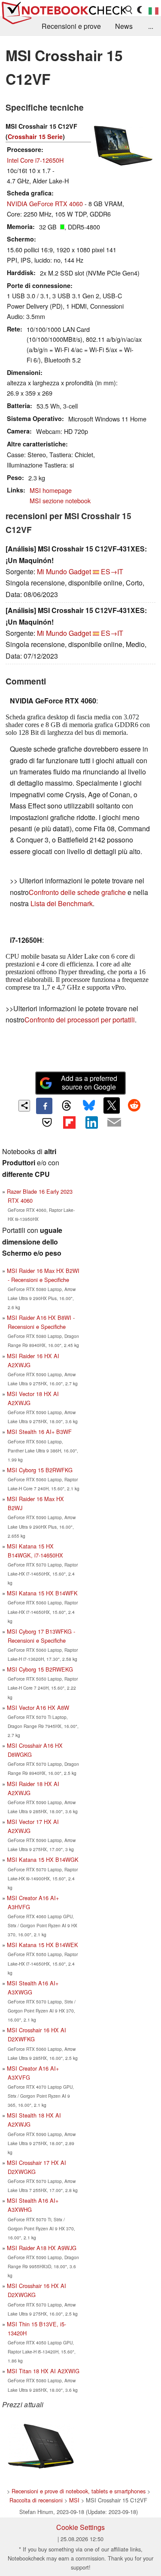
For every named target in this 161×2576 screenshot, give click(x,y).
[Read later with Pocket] (47, 1122)
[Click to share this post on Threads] (67, 1106)
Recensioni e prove (71, 26)
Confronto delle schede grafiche (78, 892)
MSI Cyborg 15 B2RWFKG (40, 1470)
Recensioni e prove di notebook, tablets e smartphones (79, 2491)
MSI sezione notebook (60, 500)
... (151, 26)
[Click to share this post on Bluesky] (89, 1106)
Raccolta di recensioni (36, 2500)
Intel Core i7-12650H (35, 160)
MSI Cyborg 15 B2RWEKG (40, 1669)
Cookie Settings (80, 2527)
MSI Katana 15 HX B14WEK (43, 1945)
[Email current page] (114, 1123)
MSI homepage (51, 490)
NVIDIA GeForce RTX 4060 (45, 203)
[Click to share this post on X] (112, 1105)
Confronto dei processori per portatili (80, 1020)
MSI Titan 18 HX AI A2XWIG (43, 2371)
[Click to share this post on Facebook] (44, 1106)
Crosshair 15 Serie (35, 136)
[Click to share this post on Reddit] (134, 1105)
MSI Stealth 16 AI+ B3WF (39, 1432)
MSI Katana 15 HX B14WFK (42, 1593)
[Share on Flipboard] (69, 1122)
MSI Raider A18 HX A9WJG (42, 2248)
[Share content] (24, 1106)
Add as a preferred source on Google (89, 1083)
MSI (74, 2500)
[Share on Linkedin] (92, 1122)
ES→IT (112, 571)
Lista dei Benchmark (62, 903)
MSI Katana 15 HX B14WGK (43, 1859)
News (124, 26)
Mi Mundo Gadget (64, 571)
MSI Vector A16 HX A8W (38, 1708)
